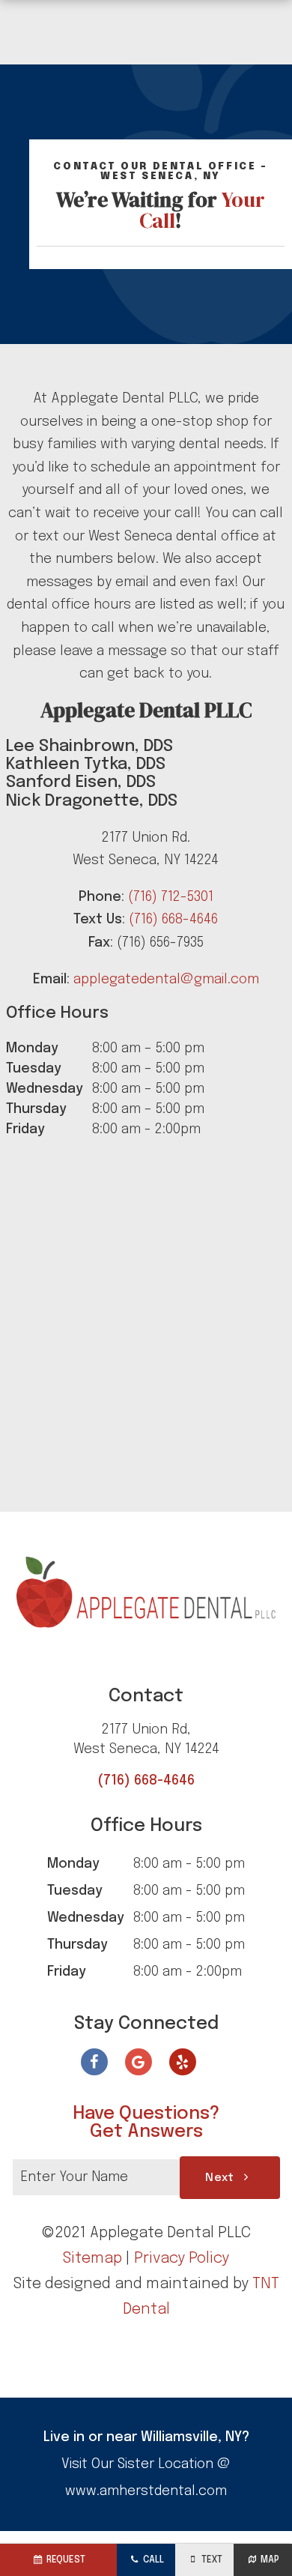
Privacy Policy (182, 2259)
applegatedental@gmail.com (166, 980)
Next (222, 2178)
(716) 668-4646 (173, 920)
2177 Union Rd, (146, 1739)
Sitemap (92, 2259)
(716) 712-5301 (171, 897)
